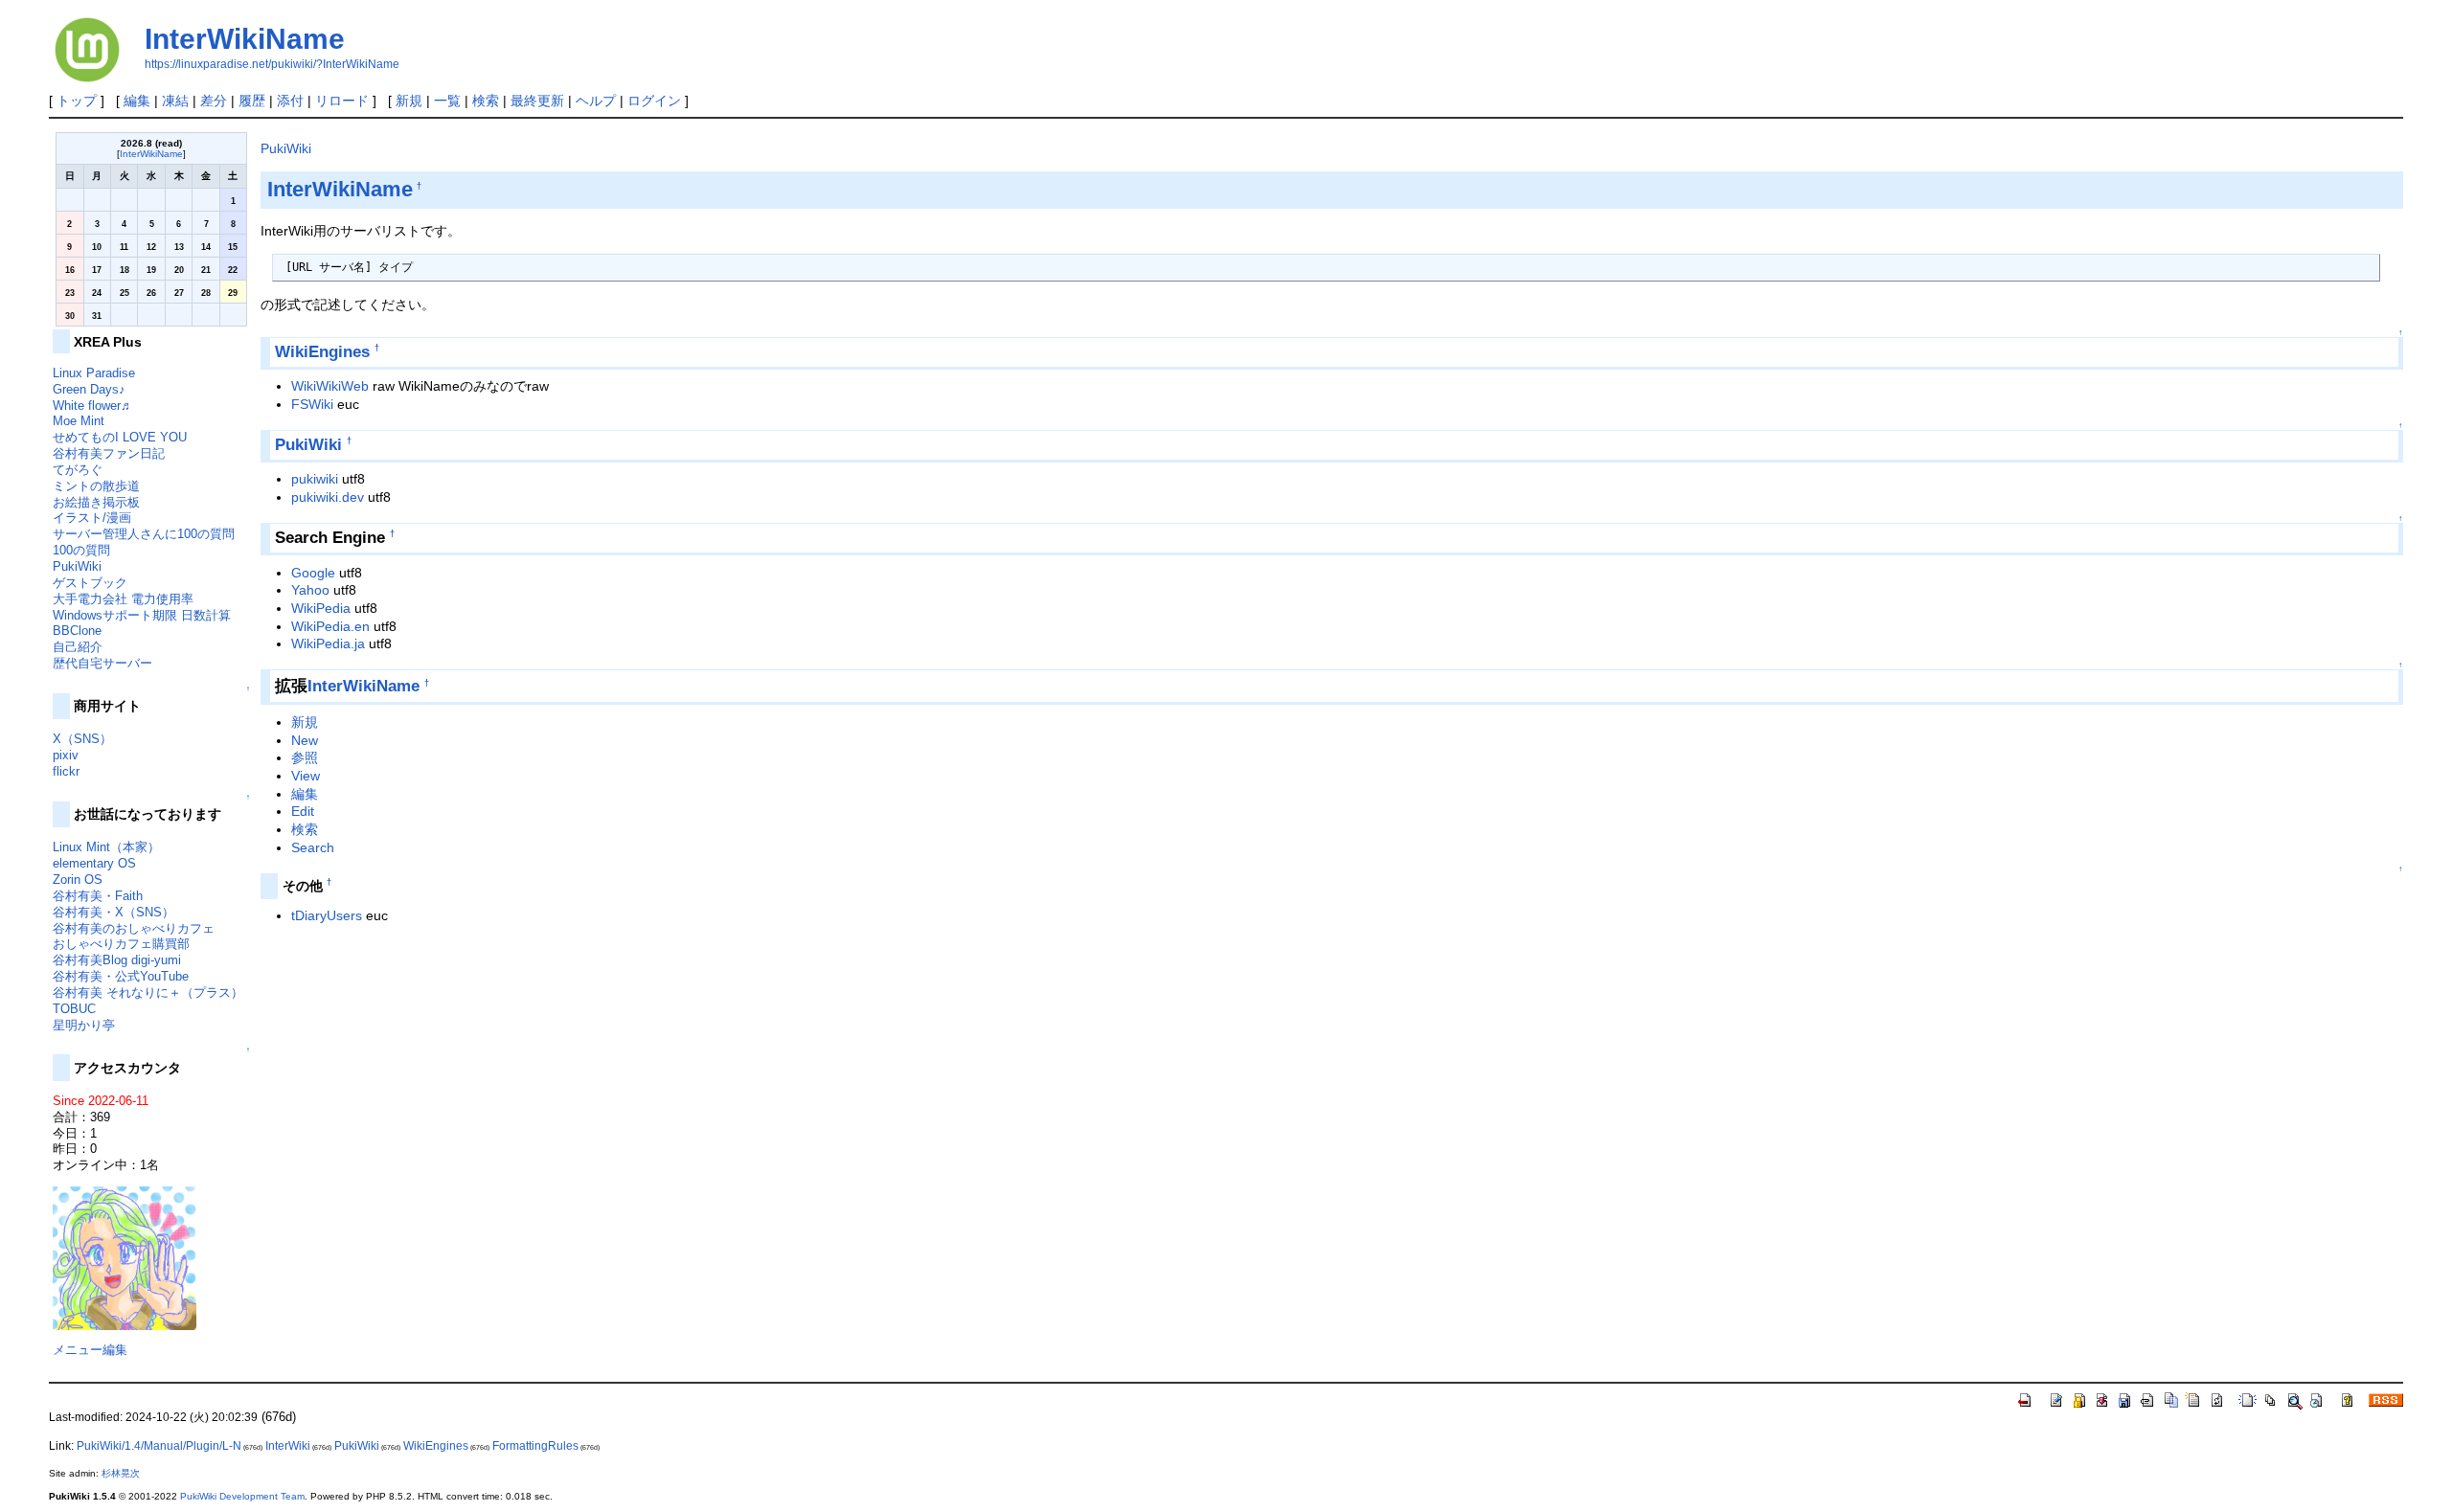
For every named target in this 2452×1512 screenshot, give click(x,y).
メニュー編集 (90, 1350)
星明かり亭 (84, 1025)
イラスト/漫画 (92, 518)
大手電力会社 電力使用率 (123, 599)
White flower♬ (93, 406)
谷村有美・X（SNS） (114, 912)
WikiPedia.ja (328, 643)
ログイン (654, 101)
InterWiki (288, 1446)
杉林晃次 (121, 1473)
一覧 (447, 101)
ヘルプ (596, 101)
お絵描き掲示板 (96, 502)
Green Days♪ (89, 389)
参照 (305, 757)
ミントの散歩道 (96, 486)
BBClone (77, 631)
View (306, 776)
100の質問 (81, 550)
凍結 (175, 101)
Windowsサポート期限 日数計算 (142, 615)
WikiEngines (322, 352)
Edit (303, 811)
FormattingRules (535, 1446)
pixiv (66, 755)
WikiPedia (321, 608)
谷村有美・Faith (98, 896)
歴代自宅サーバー (102, 663)
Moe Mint (79, 421)
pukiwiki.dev (328, 497)
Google (313, 573)
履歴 (252, 101)
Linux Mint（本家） (106, 847)
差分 (214, 101)
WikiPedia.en (330, 626)
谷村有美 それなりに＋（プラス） (148, 993)
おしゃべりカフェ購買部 (121, 944)
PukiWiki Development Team (242, 1496)
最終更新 (537, 101)
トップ (77, 101)
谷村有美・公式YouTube (121, 976)
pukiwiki (315, 479)
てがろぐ (78, 470)
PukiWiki (286, 148)
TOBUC (74, 1009)
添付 (290, 101)
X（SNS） (82, 739)
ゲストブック (90, 583)
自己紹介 (78, 647)
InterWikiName (245, 39)
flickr (66, 771)
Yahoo (310, 590)
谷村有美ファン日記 (109, 453)
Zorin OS (78, 880)
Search (313, 847)
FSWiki (312, 404)
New (305, 740)
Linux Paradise (94, 373)
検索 (486, 101)
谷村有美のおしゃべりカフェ (134, 928)
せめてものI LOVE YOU (120, 437)
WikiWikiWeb (330, 386)
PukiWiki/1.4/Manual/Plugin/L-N (159, 1446)
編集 (137, 101)
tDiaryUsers (327, 915)
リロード (342, 101)
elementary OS (94, 863)
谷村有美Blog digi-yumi (117, 960)
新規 (409, 101)
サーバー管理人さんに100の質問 (144, 534)
